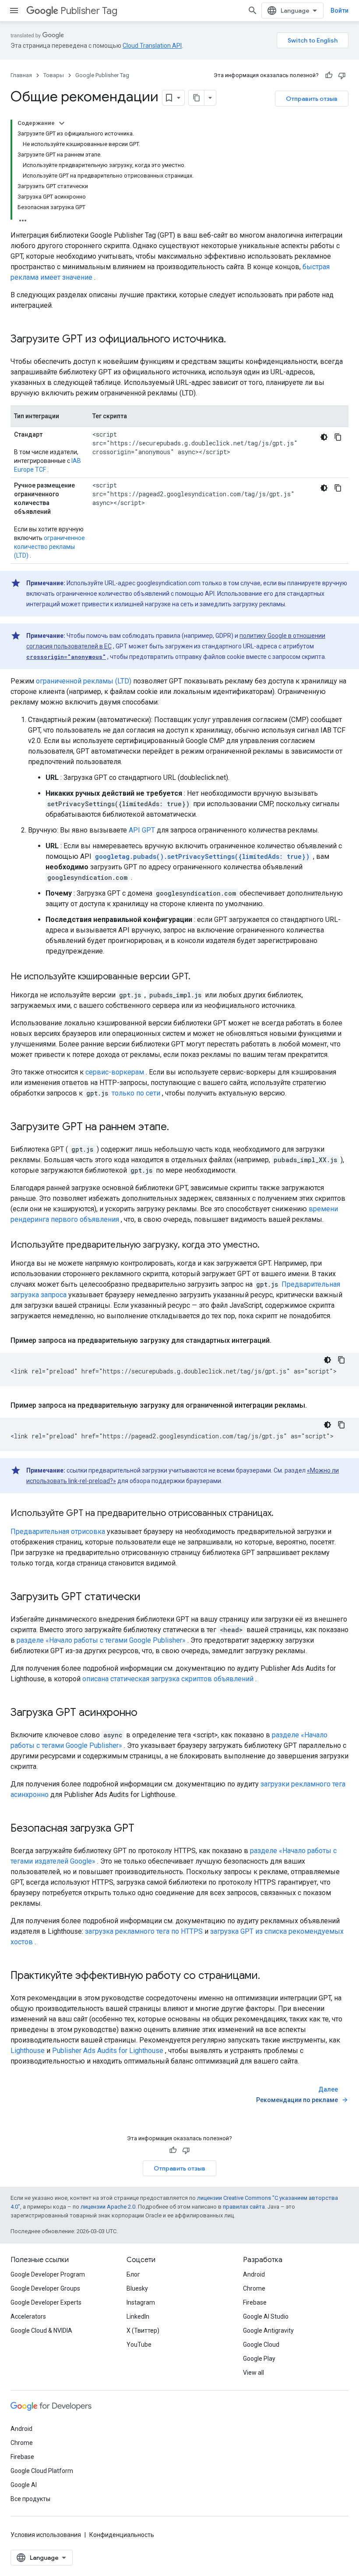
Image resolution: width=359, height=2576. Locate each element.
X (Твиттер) (143, 2330)
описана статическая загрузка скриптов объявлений (168, 1679)
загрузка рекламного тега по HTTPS (144, 1931)
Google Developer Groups (45, 2288)
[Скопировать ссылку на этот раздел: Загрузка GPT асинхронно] (146, 1713)
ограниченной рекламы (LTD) (84, 681)
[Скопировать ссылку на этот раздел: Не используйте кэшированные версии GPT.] (199, 977)
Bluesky (137, 2288)
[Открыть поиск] (253, 11)
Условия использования (46, 2535)
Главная (21, 75)
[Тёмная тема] (324, 437)
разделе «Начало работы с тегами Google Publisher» (101, 1640)
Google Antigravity (268, 2330)
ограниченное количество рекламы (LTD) (49, 547)
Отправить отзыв (312, 99)
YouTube (139, 2345)
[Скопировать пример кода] (338, 437)
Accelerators (28, 2316)
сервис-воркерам (115, 1072)
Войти (340, 11)
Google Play (259, 2359)
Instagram (141, 2302)
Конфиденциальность (122, 2535)
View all (253, 2373)
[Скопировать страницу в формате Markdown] (197, 98)
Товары (54, 75)
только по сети (136, 1093)
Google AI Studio (266, 2316)
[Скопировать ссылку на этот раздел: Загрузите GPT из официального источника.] (235, 340)
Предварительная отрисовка (58, 1532)
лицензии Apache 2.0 (108, 2207)
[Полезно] (329, 75)
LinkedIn (138, 2316)
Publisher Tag (89, 11)
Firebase (255, 2302)
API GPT (142, 830)
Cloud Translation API (152, 46)
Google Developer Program (48, 2274)
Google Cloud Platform (42, 2471)
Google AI (24, 2485)
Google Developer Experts (46, 2302)
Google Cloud (261, 2345)
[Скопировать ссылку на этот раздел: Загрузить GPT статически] (149, 1598)
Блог (133, 2274)
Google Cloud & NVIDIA (41, 2330)
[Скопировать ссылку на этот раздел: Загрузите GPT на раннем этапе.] (178, 1128)
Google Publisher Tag (102, 75)
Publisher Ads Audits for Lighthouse (108, 2051)
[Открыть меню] (14, 11)
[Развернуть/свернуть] (62, 123)
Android (254, 2274)
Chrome (254, 2288)
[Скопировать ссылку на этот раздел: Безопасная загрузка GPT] (143, 1829)
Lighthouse (28, 2051)
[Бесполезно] (342, 75)
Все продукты (30, 2499)
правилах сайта (244, 2207)
